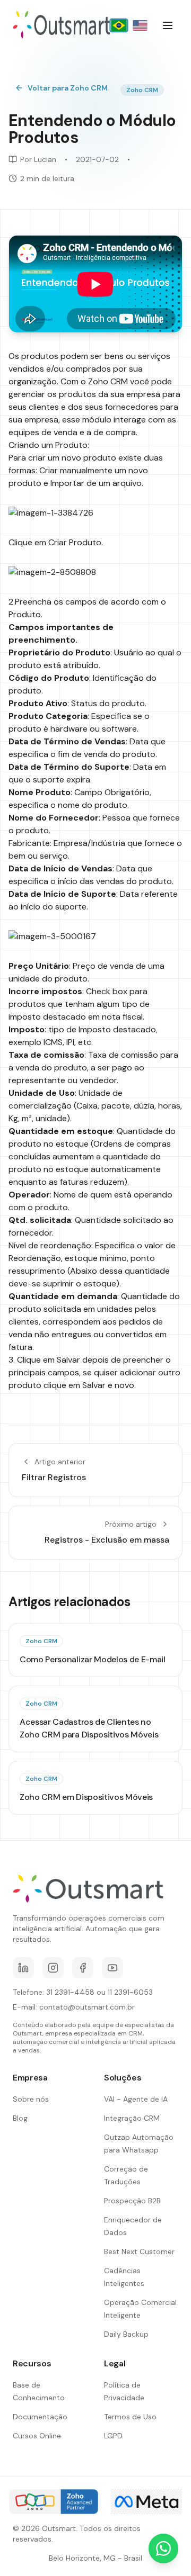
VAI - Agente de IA (136, 2099)
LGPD (113, 2436)
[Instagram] (53, 1968)
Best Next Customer (139, 2251)
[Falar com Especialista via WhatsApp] (163, 2548)
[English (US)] (140, 25)
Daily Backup (126, 2334)
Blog (20, 2118)
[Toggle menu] (168, 25)
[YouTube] (112, 1968)
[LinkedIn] (23, 1968)
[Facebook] (83, 1968)
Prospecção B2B (132, 2201)
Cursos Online (37, 2436)
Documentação (40, 2417)
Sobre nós (31, 2099)
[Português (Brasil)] (119, 25)
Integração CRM (132, 2118)
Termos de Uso (130, 2417)
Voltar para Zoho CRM (68, 88)
